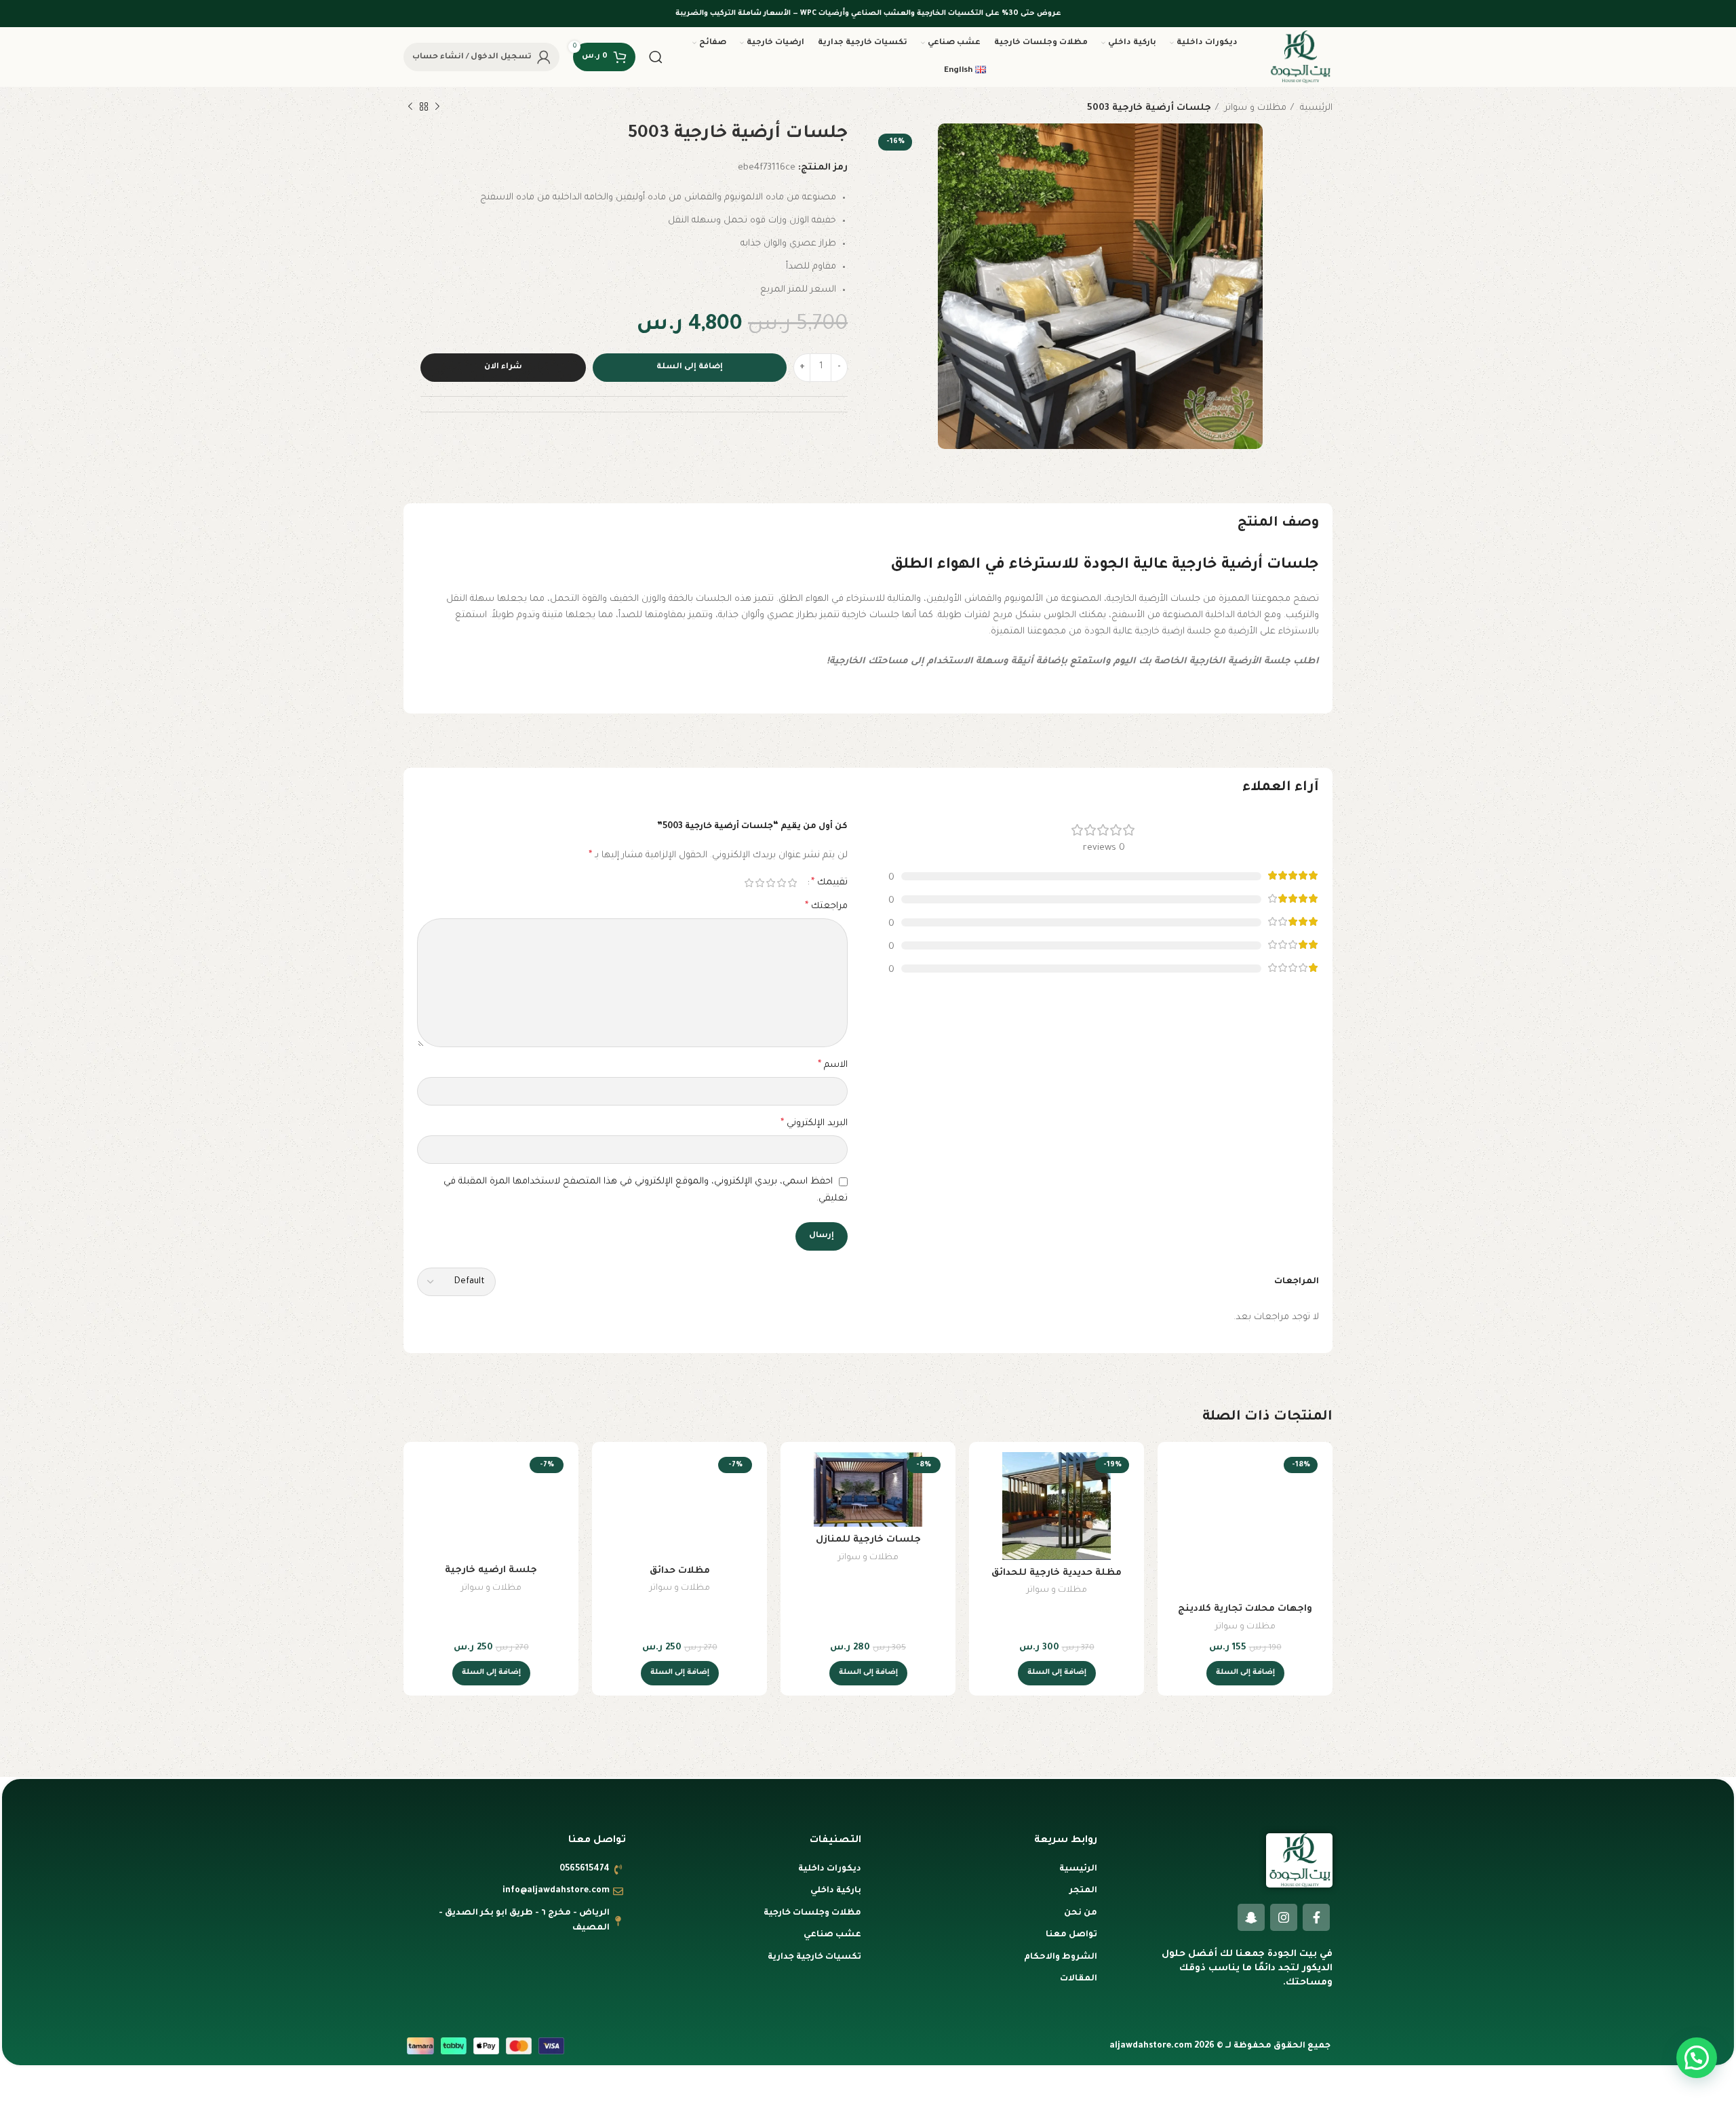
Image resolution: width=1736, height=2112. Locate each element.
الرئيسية (1315, 108)
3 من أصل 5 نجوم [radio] (770, 883)
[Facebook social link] (1316, 1917)
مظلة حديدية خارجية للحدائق (1057, 1573)
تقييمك (829, 883)
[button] (1245, 1673)
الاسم (833, 1065)
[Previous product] (437, 107)
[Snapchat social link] (1251, 1917)
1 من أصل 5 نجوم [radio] (792, 883)
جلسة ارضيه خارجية (491, 1570)
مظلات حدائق (680, 1571)
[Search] (656, 57)
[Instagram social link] (1284, 1917)
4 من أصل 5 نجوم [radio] (759, 883)
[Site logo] (1300, 57)
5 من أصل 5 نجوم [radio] (749, 883)
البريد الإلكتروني (814, 1124)
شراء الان (503, 367)
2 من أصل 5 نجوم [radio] (781, 883)
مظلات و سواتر (1254, 108)
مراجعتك (826, 907)
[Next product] (410, 107)
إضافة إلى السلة (690, 367)
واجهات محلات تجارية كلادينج (1245, 1609)
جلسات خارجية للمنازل (868, 1540)
